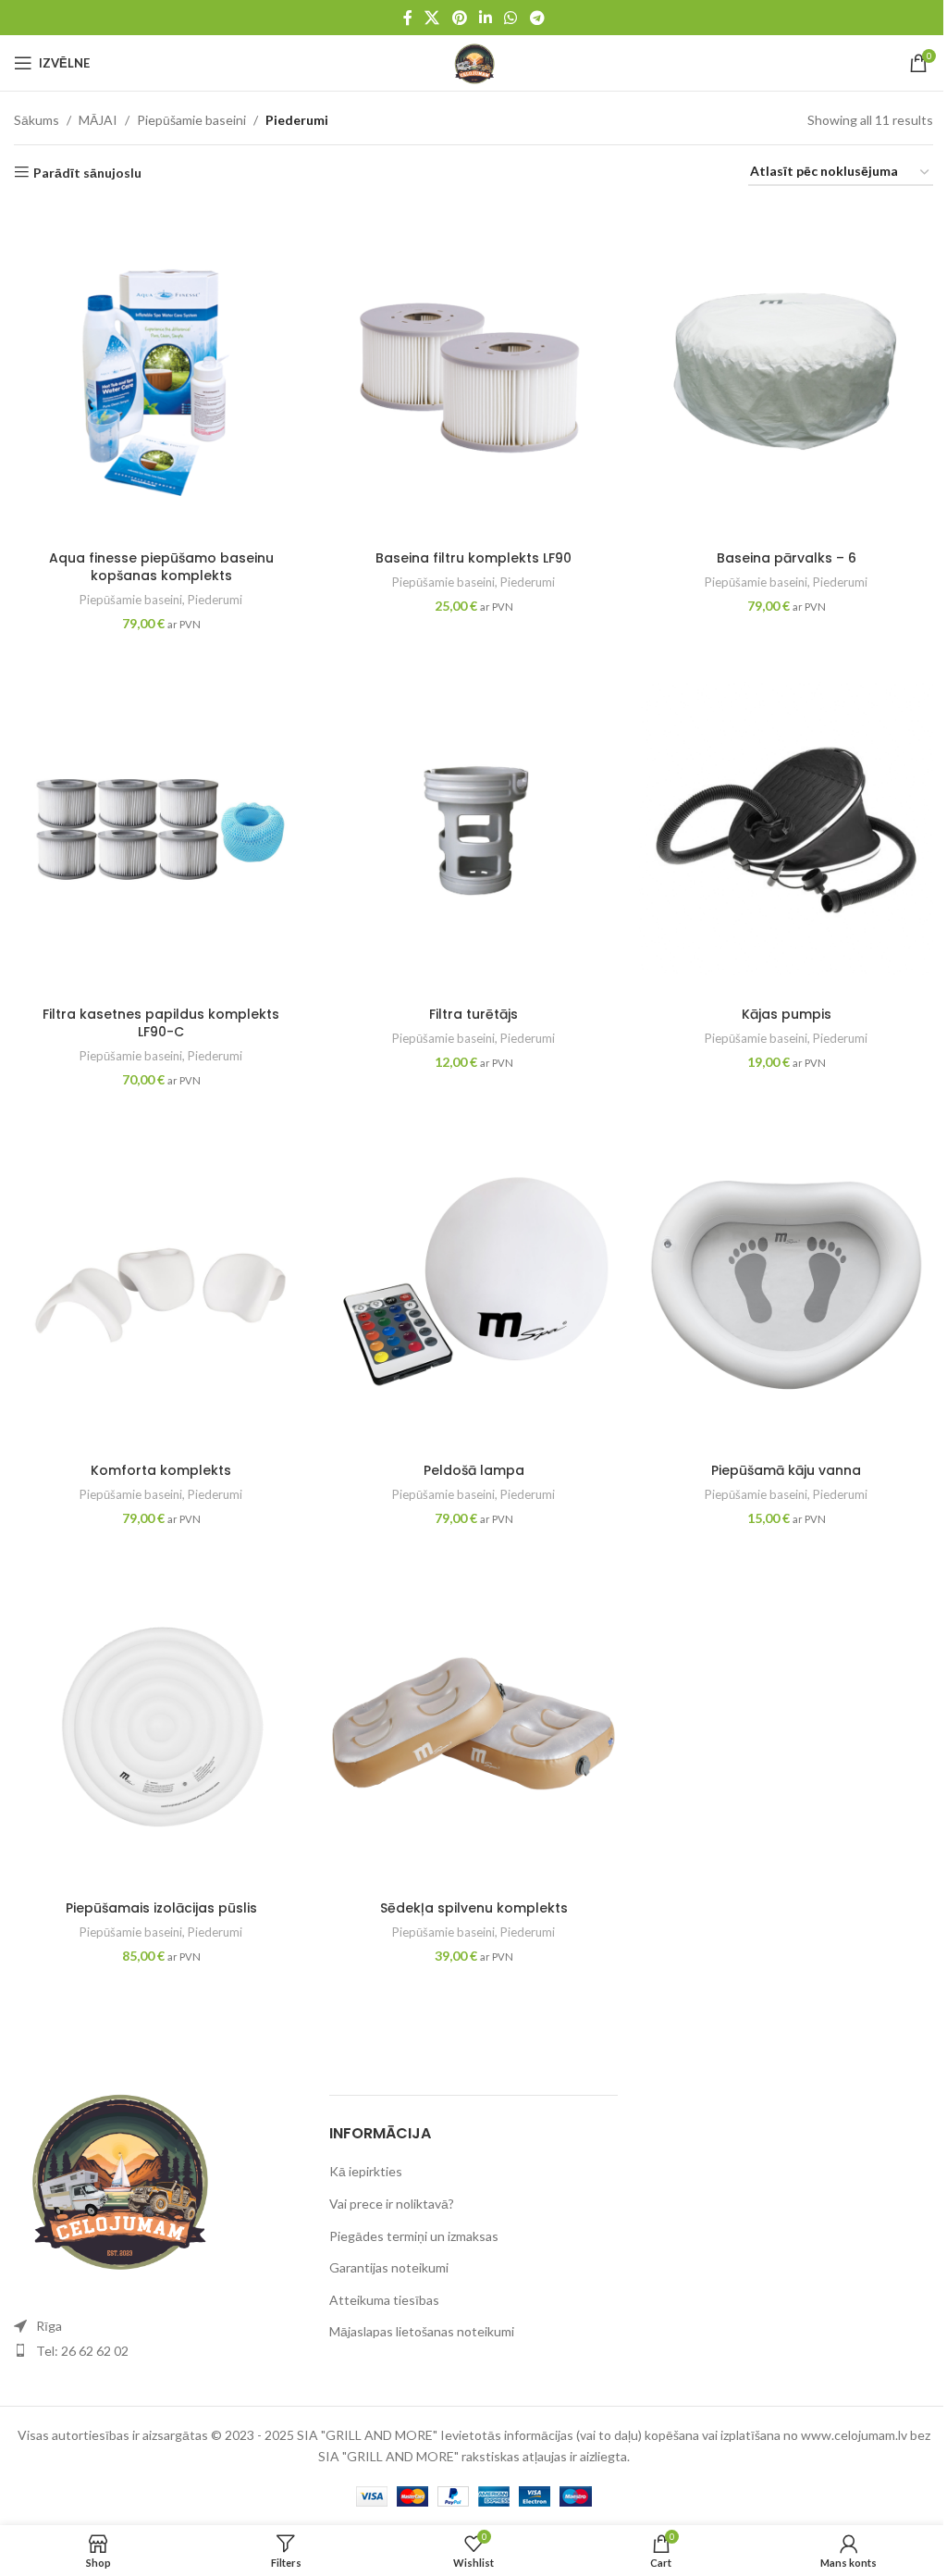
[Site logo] (473, 62)
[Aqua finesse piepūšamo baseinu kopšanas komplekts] (161, 372)
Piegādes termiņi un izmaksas (414, 2236)
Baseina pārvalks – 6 (787, 558)
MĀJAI (98, 120)
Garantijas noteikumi (389, 2267)
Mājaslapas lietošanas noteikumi (422, 2331)
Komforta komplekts (161, 1470)
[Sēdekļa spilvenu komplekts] (473, 1723)
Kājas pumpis (787, 1014)
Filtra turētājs (473, 1014)
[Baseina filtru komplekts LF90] (473, 372)
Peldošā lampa (474, 1470)
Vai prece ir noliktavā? (392, 2204)
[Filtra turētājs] (473, 829)
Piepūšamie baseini (191, 120)
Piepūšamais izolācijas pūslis (161, 1908)
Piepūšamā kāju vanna (786, 1470)
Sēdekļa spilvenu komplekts (474, 1908)
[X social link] (432, 18)
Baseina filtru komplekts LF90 (473, 558)
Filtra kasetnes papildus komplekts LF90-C (161, 1023)
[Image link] (116, 2177)
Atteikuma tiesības (384, 2300)
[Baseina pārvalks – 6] (786, 372)
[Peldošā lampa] (473, 1285)
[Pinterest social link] (459, 18)
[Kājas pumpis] (786, 829)
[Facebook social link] (408, 18)
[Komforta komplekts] (161, 1285)
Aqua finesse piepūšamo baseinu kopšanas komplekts (161, 567)
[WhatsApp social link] (511, 18)
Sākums (37, 120)
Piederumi (215, 600)
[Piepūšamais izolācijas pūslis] (161, 1723)
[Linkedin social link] (485, 18)
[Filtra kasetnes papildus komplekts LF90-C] (161, 829)
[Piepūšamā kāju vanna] (786, 1285)
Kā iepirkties (366, 2171)
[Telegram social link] (537, 18)
